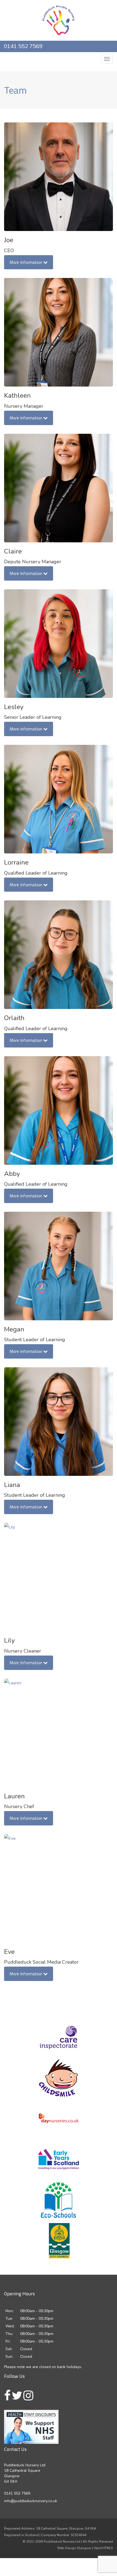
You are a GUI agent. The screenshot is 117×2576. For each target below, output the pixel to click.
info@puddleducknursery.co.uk (59, 58)
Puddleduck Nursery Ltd (62, 2553)
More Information (26, 273)
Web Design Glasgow (74, 2559)
